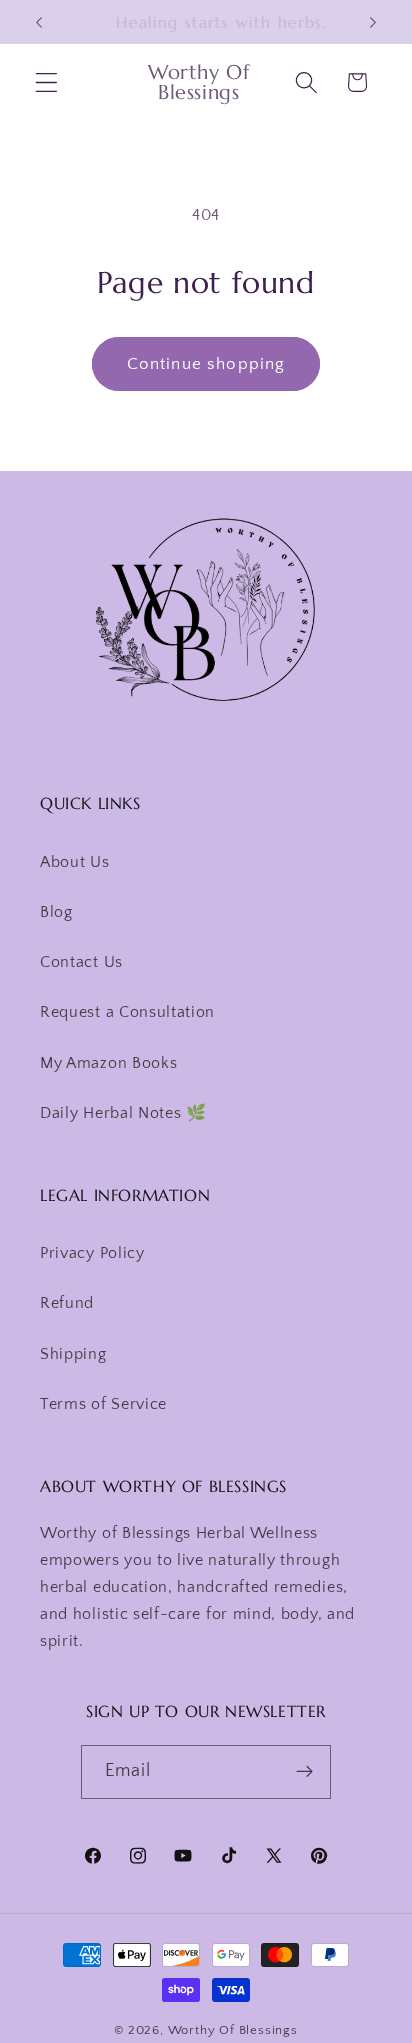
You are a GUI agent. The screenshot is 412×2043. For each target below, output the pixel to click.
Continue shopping (206, 363)
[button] (46, 82)
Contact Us (81, 962)
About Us (75, 862)
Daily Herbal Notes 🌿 (123, 1113)
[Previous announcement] (39, 22)
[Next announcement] (373, 22)
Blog (56, 912)
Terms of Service (103, 1404)
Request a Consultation (127, 1012)
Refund (67, 1303)
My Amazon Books (108, 1063)
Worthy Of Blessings (233, 2030)
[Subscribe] (305, 1772)
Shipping (73, 1354)
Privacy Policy (92, 1253)
